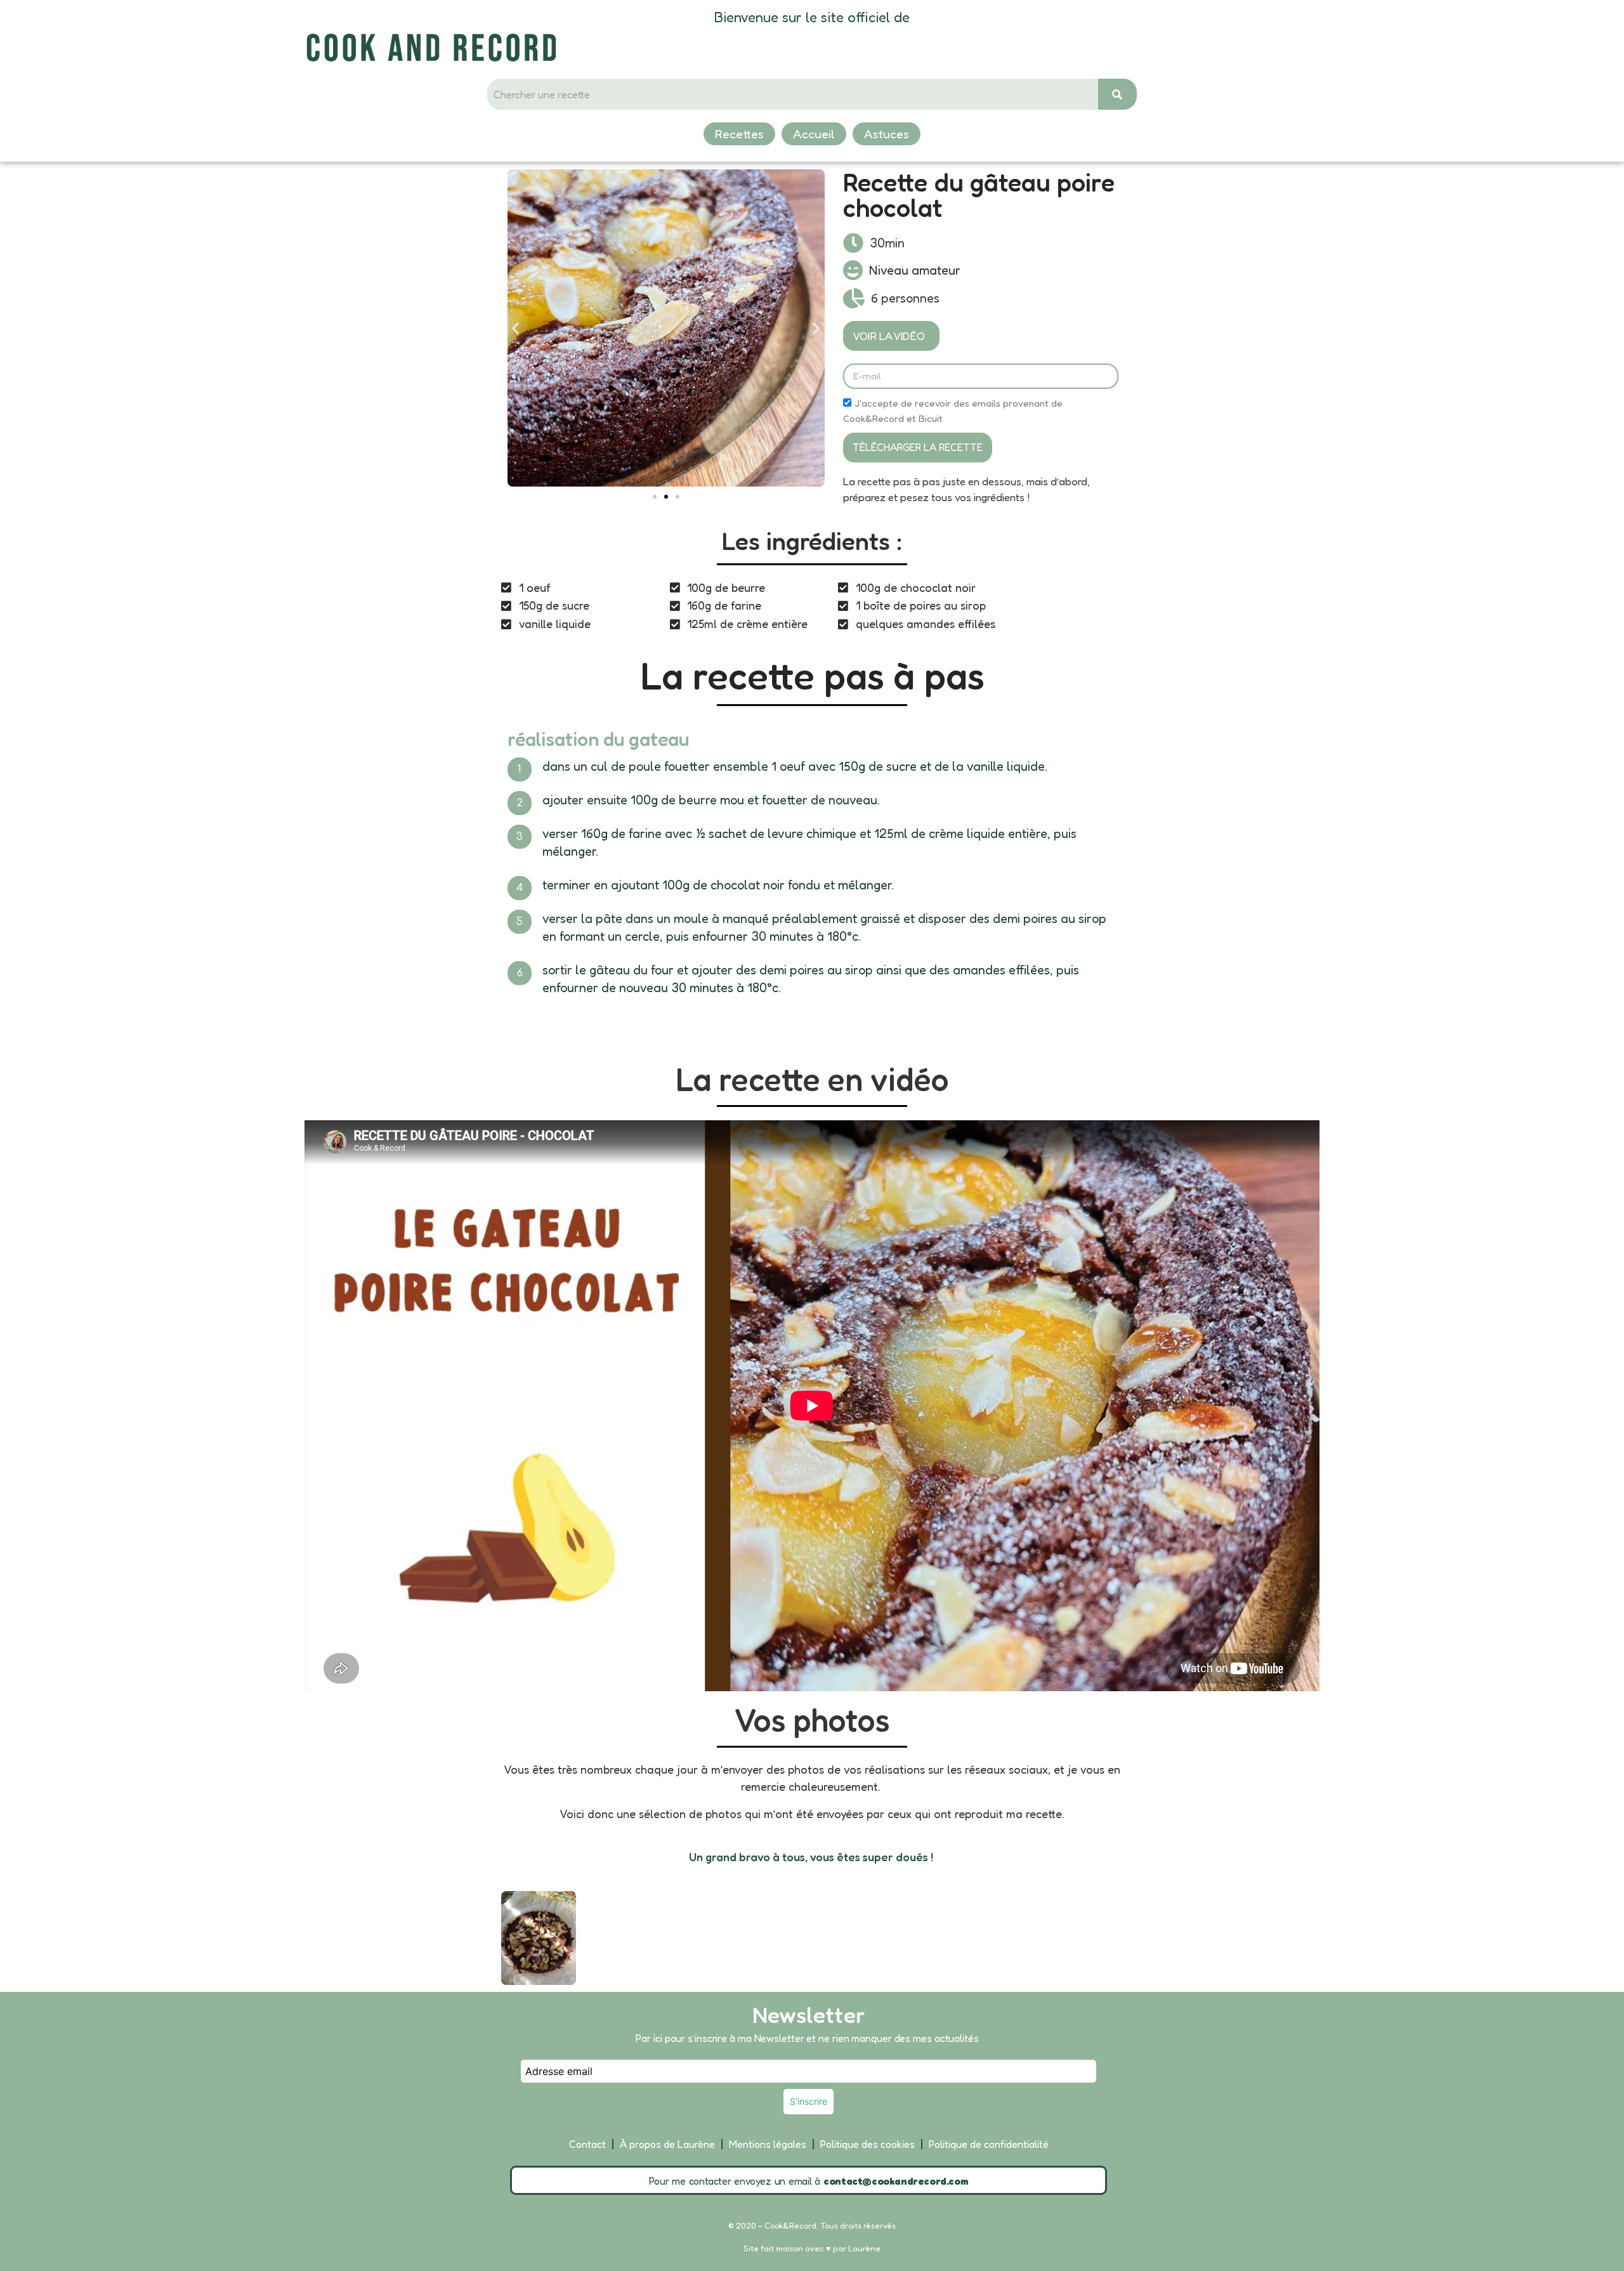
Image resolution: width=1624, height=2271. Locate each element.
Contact (587, 2144)
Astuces (887, 134)
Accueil (814, 134)
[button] (515, 328)
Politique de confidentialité (989, 2144)
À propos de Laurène (667, 2144)
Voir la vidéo (889, 336)
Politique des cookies (868, 2144)
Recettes (739, 134)
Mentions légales (768, 2144)
